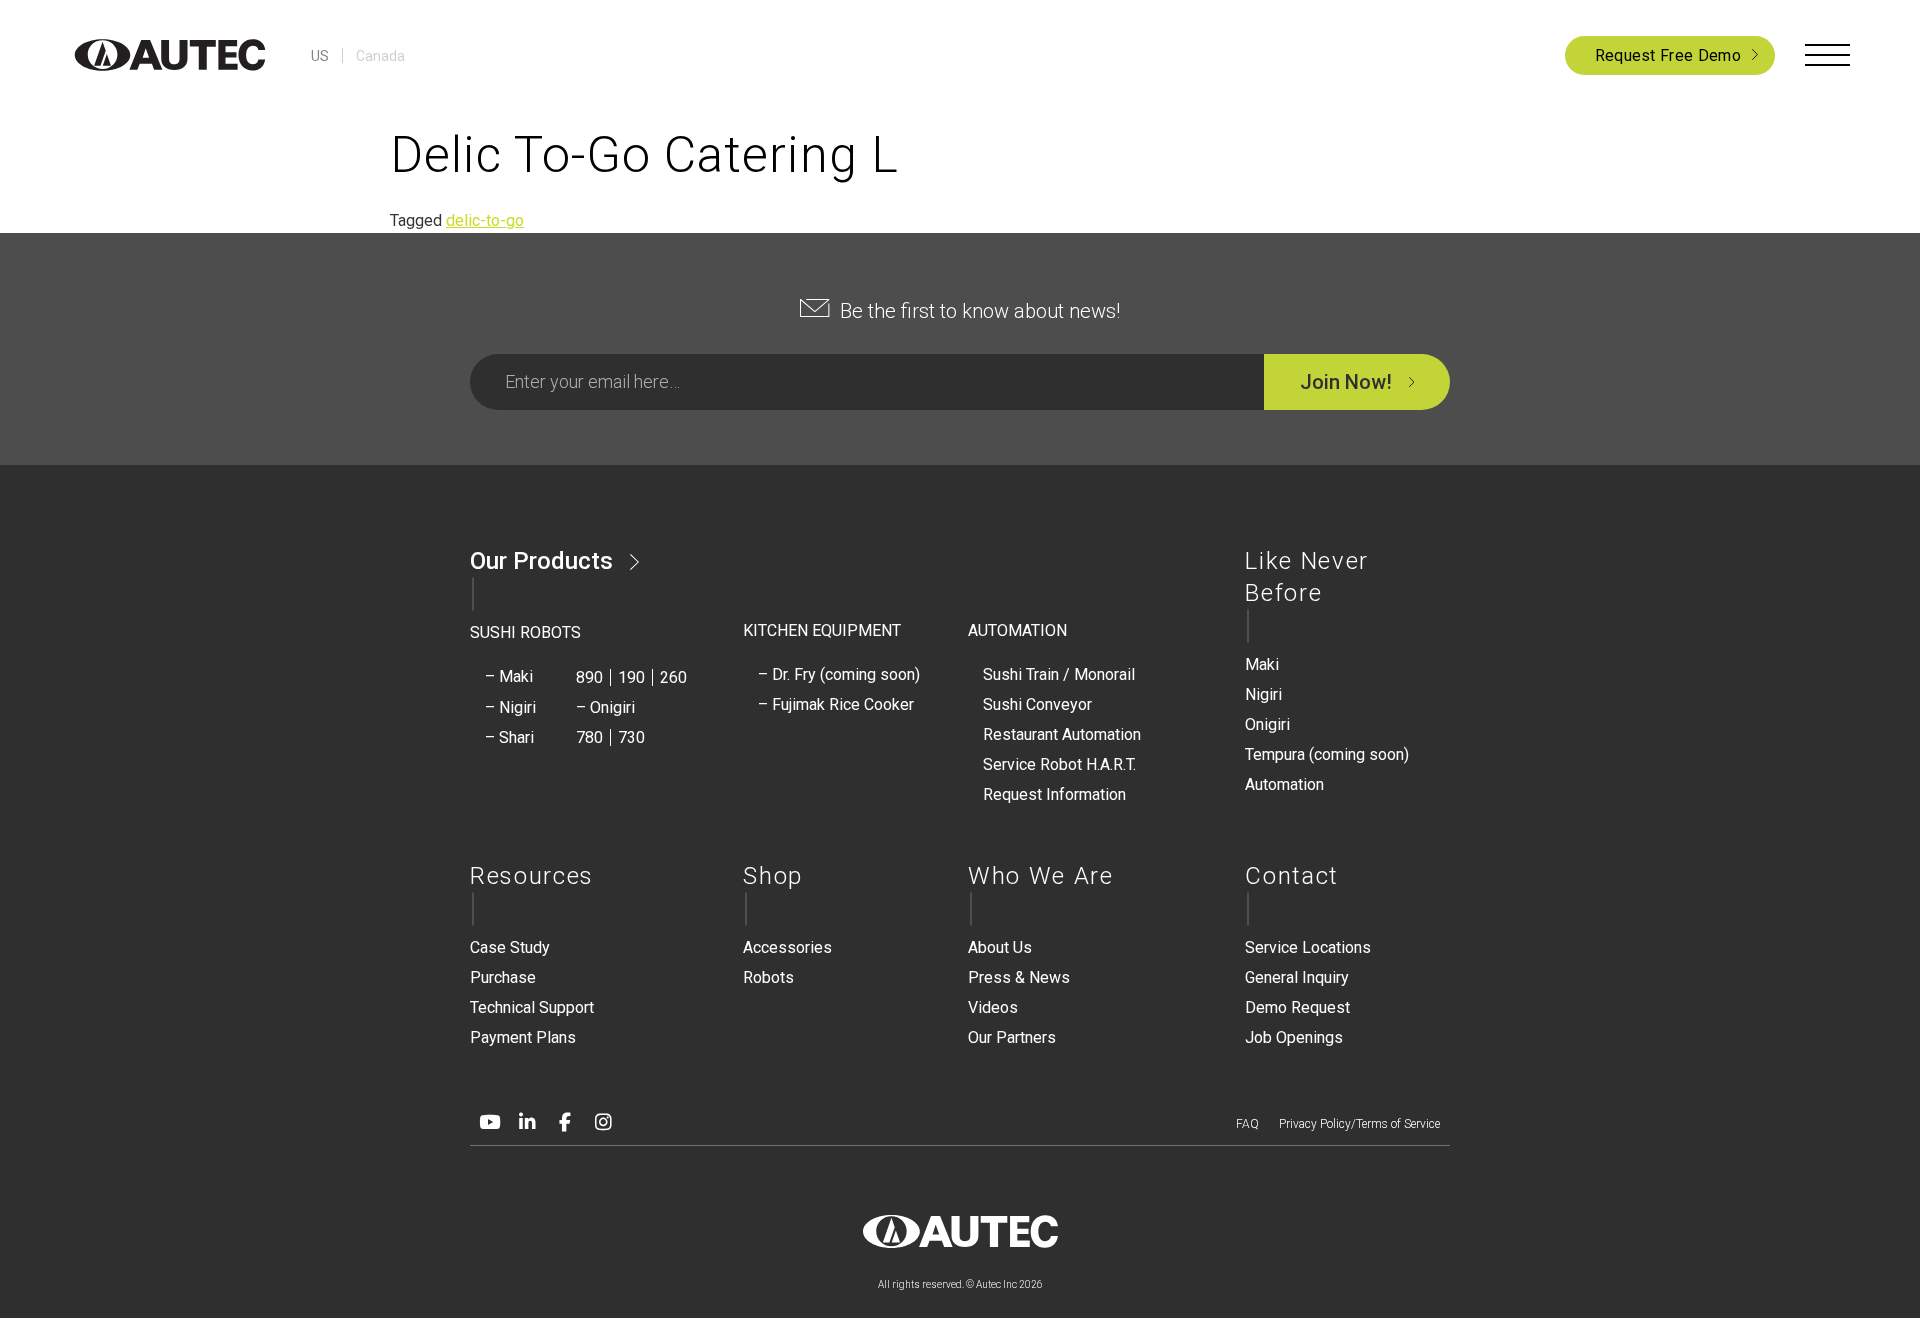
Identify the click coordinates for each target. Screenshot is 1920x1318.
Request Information (1054, 794)
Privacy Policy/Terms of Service (1359, 1124)
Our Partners (1012, 1037)
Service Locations (1308, 947)
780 (589, 737)
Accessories (787, 947)
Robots (768, 977)
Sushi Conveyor (1037, 704)
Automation (1284, 784)
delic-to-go (485, 220)
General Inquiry (1297, 977)
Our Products (541, 561)
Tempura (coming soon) (1327, 754)
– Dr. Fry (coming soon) (839, 674)
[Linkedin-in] (527, 1122)
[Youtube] (489, 1122)
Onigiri (1267, 724)
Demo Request (1297, 1007)
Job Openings (1294, 1037)
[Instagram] (603, 1122)
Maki (1262, 664)
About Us (1000, 947)
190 (631, 677)
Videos (993, 1007)
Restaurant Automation (1062, 734)
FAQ (1247, 1124)
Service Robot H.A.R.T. (1059, 764)
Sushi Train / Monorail (1059, 674)
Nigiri (1263, 694)
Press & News (1019, 977)
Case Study (510, 947)
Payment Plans (523, 1037)
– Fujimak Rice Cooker (836, 704)
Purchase (503, 977)
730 (631, 737)
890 (589, 677)
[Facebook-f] (565, 1122)
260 (673, 677)
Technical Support (532, 1007)
